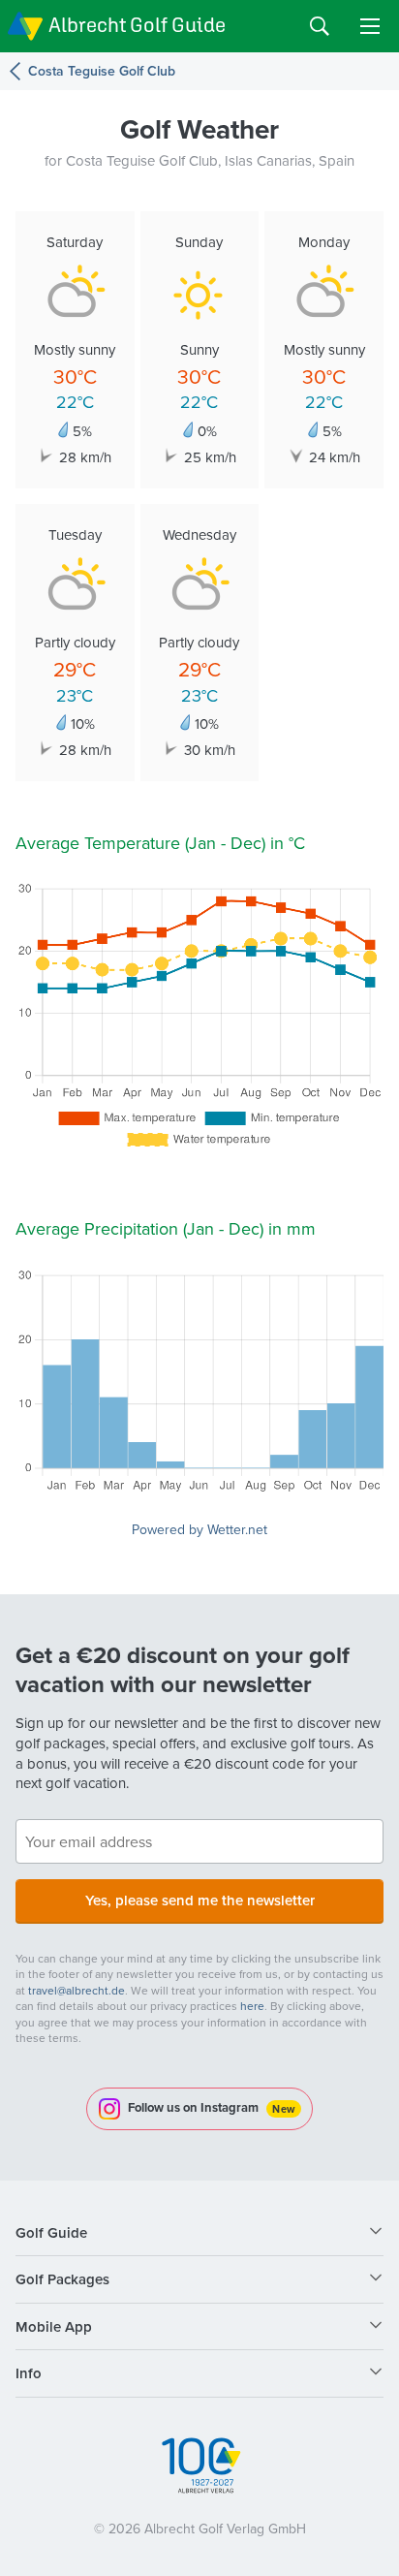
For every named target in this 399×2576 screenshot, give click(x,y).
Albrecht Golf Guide (137, 25)
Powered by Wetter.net (199, 1529)
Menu (370, 26)
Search (320, 26)
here (252, 2006)
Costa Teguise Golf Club (102, 71)
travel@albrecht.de (77, 1990)
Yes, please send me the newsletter (200, 1900)
